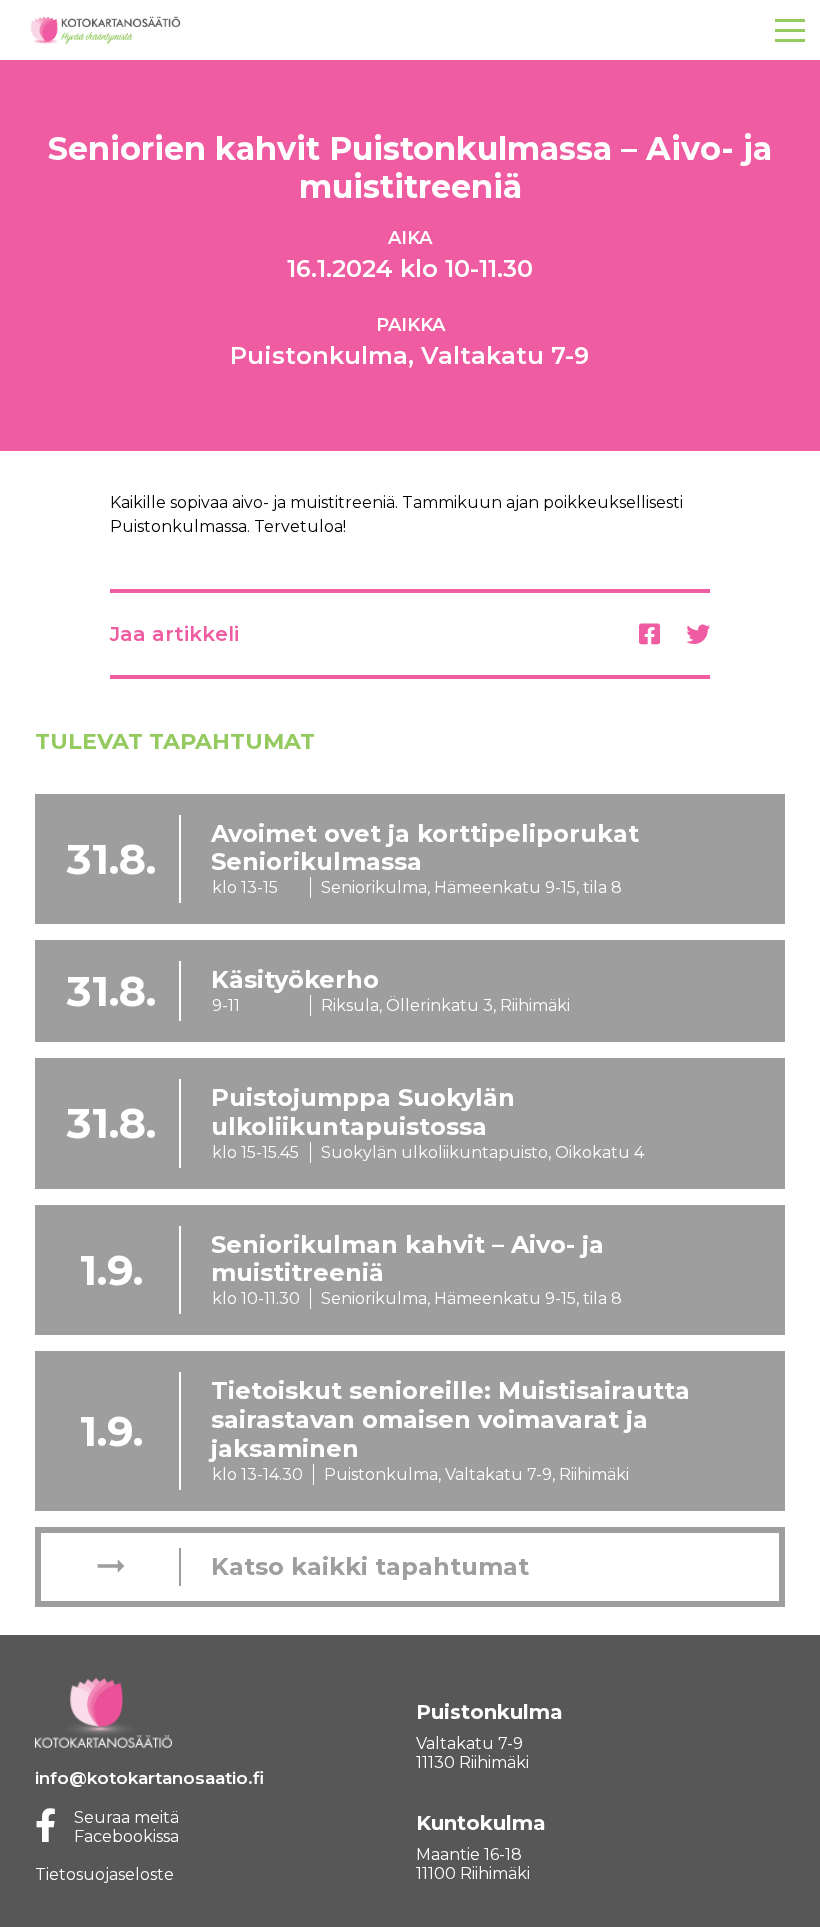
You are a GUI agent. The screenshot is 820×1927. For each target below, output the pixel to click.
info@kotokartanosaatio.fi (149, 1778)
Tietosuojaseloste (104, 1874)
